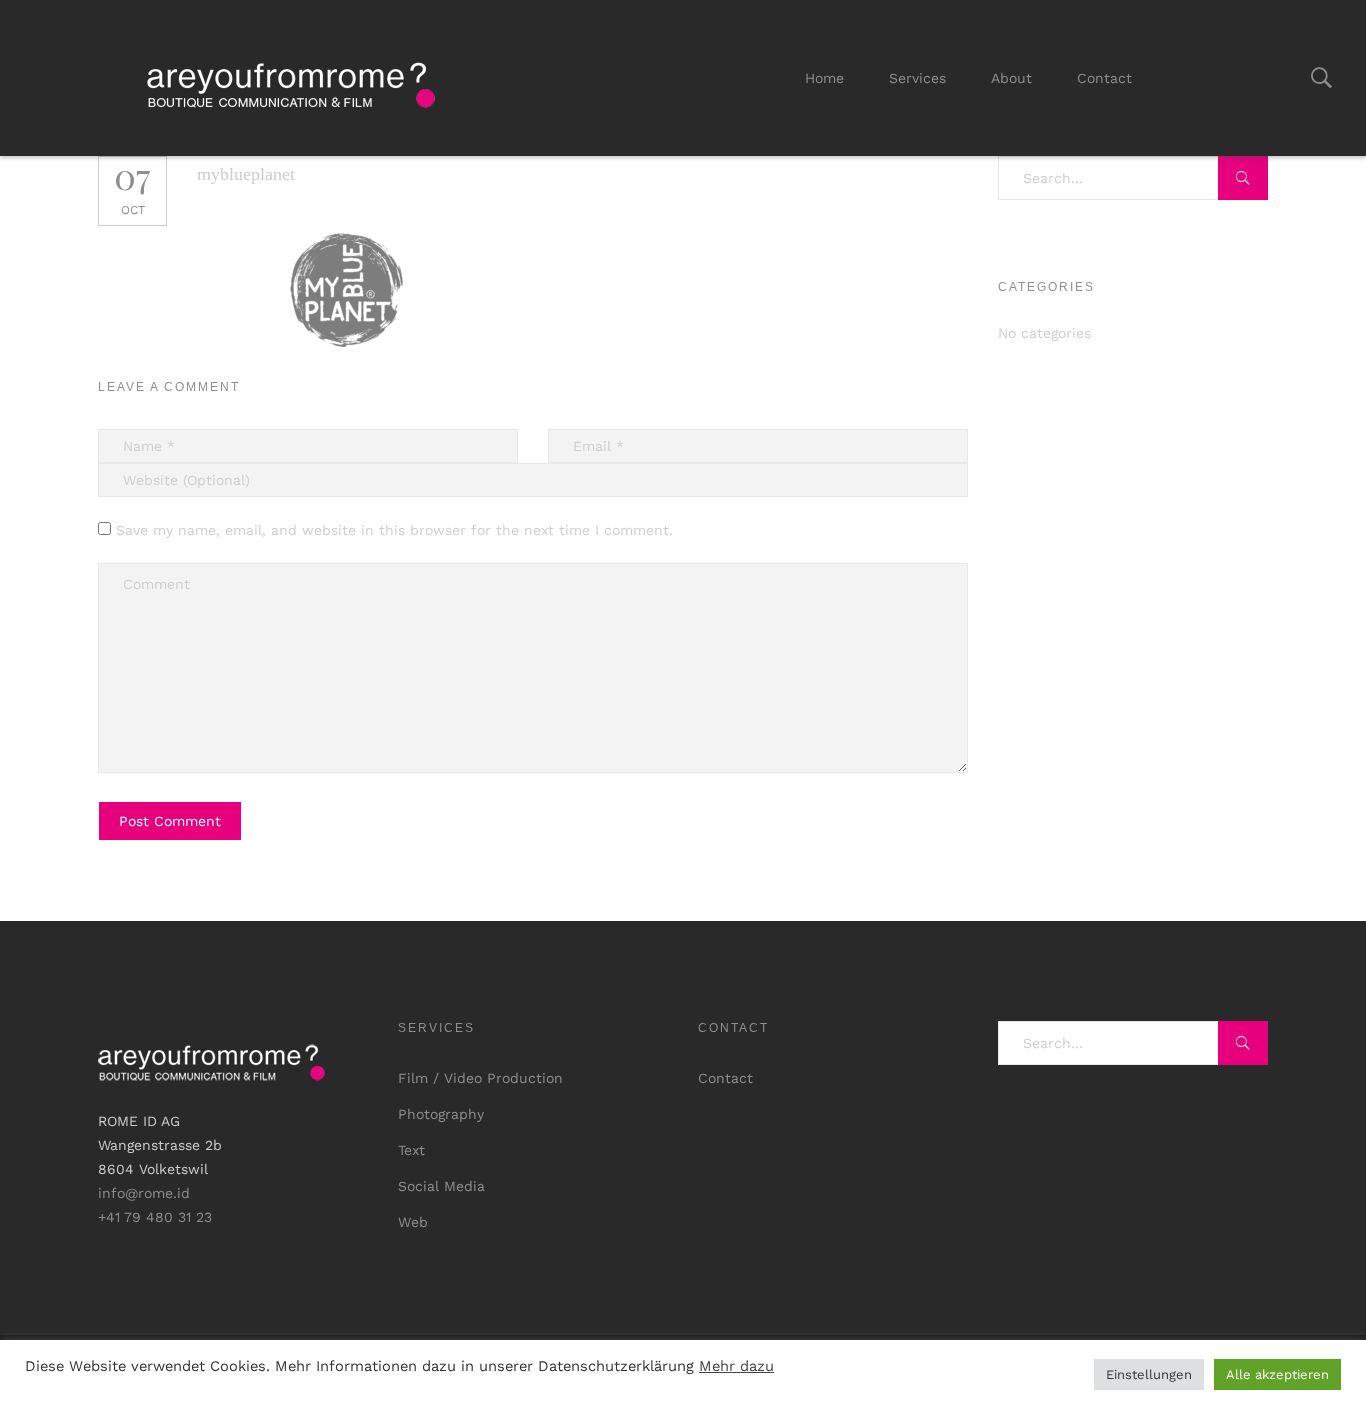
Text (411, 1150)
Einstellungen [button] (1149, 1374)
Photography (441, 1114)
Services (917, 78)
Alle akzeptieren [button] (1277, 1374)
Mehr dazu (736, 1366)
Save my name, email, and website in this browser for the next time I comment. (394, 530)
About (1011, 78)
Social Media (441, 1186)
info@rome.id (144, 1193)
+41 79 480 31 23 (155, 1217)
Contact (1104, 78)
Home (824, 78)
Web (413, 1222)
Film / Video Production (480, 1078)
